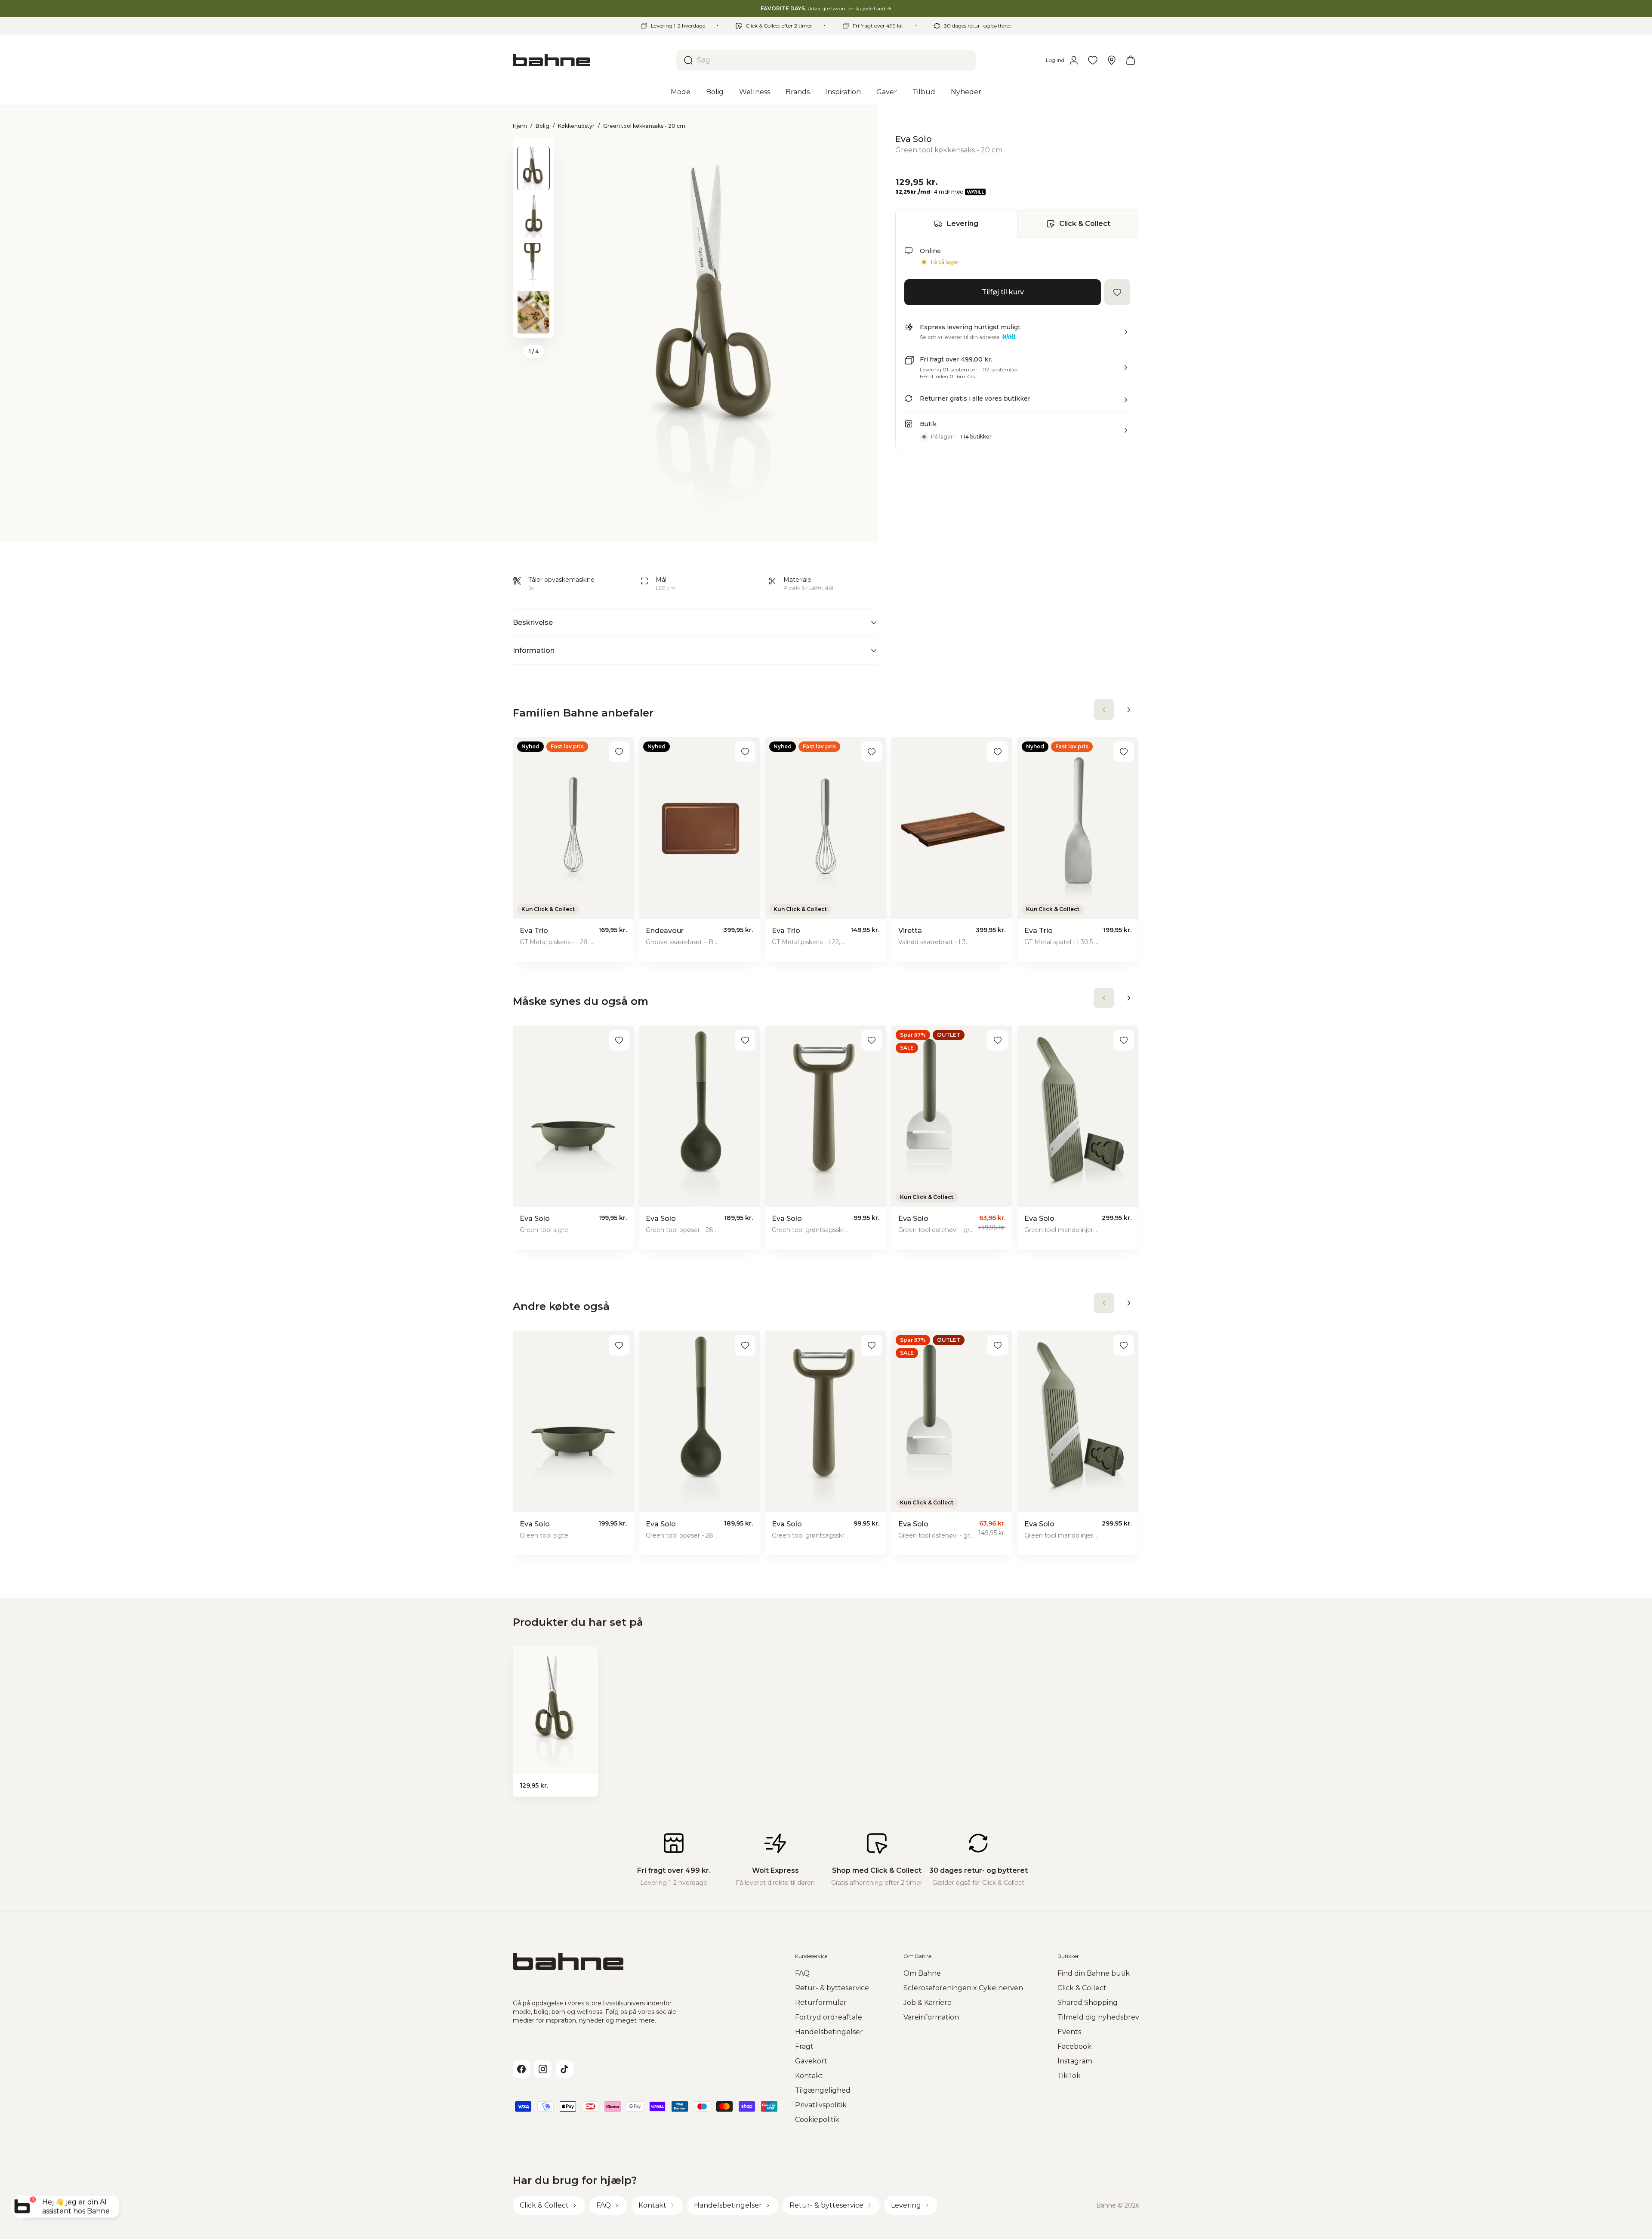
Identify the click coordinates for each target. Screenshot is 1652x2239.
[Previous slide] (533, 149)
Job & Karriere (928, 2003)
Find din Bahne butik (1094, 1973)
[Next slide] (533, 327)
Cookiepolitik (817, 2120)
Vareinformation (931, 2017)
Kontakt (809, 2076)
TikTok (1069, 2076)
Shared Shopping (1088, 2003)
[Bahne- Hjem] (591, 60)
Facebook (1074, 2046)
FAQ (802, 1973)
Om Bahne (922, 1973)
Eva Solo (914, 139)
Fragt (804, 2046)
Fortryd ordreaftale (829, 2017)
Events (1069, 2032)
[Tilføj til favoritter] (1117, 292)
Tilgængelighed (823, 2090)
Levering (963, 224)
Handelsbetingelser (829, 2032)
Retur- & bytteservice (832, 1988)
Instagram (1075, 2061)
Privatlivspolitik (821, 2105)
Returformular (821, 2003)
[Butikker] (1112, 60)
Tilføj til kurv (1003, 292)
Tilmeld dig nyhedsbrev (1098, 2017)
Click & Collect (1085, 224)
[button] (1017, 335)
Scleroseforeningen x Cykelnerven (963, 1988)
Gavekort (811, 2061)
